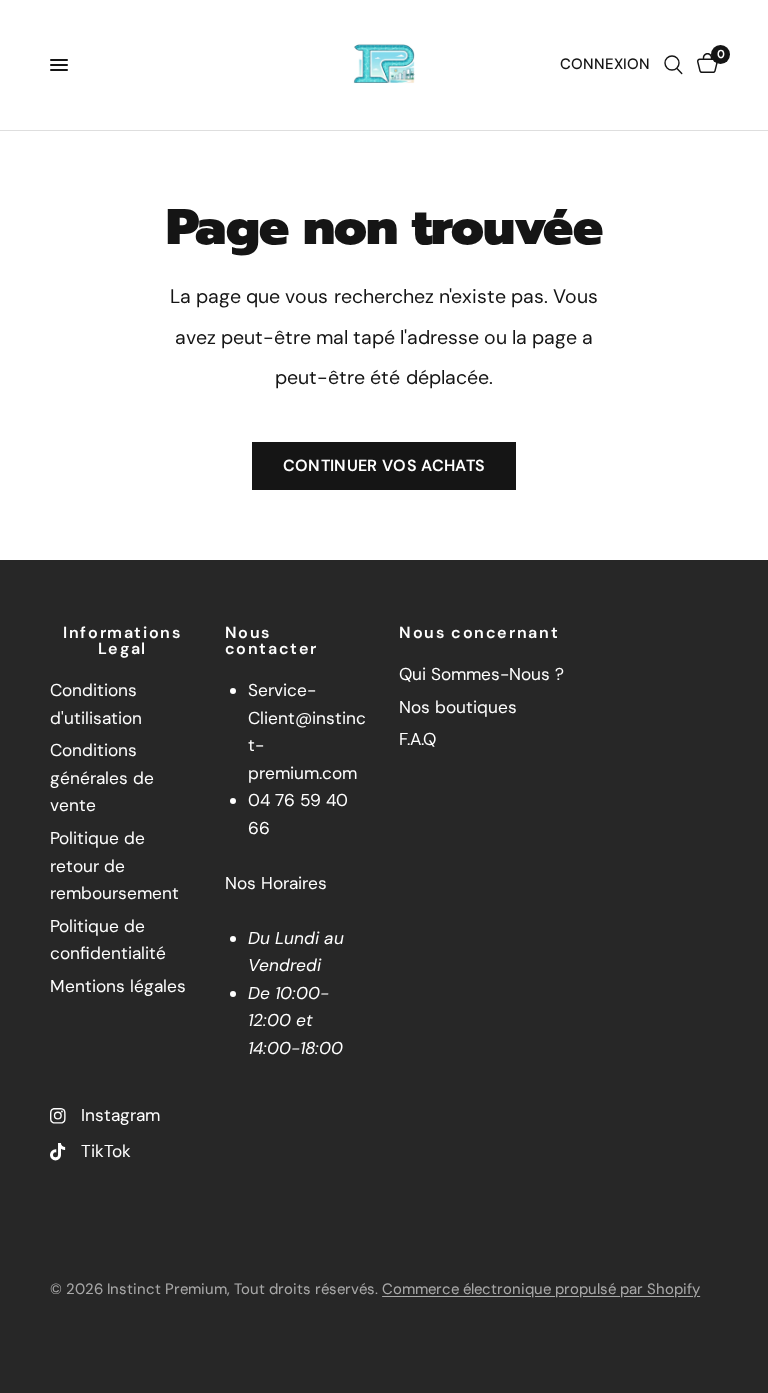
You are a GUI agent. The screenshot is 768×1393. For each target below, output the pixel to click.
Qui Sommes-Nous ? (481, 674)
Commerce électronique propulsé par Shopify (541, 1289)
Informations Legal (122, 641)
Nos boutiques (458, 707)
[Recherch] (673, 65)
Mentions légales (118, 986)
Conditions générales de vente (102, 777)
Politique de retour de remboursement (114, 865)
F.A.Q (417, 739)
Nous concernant (479, 633)
